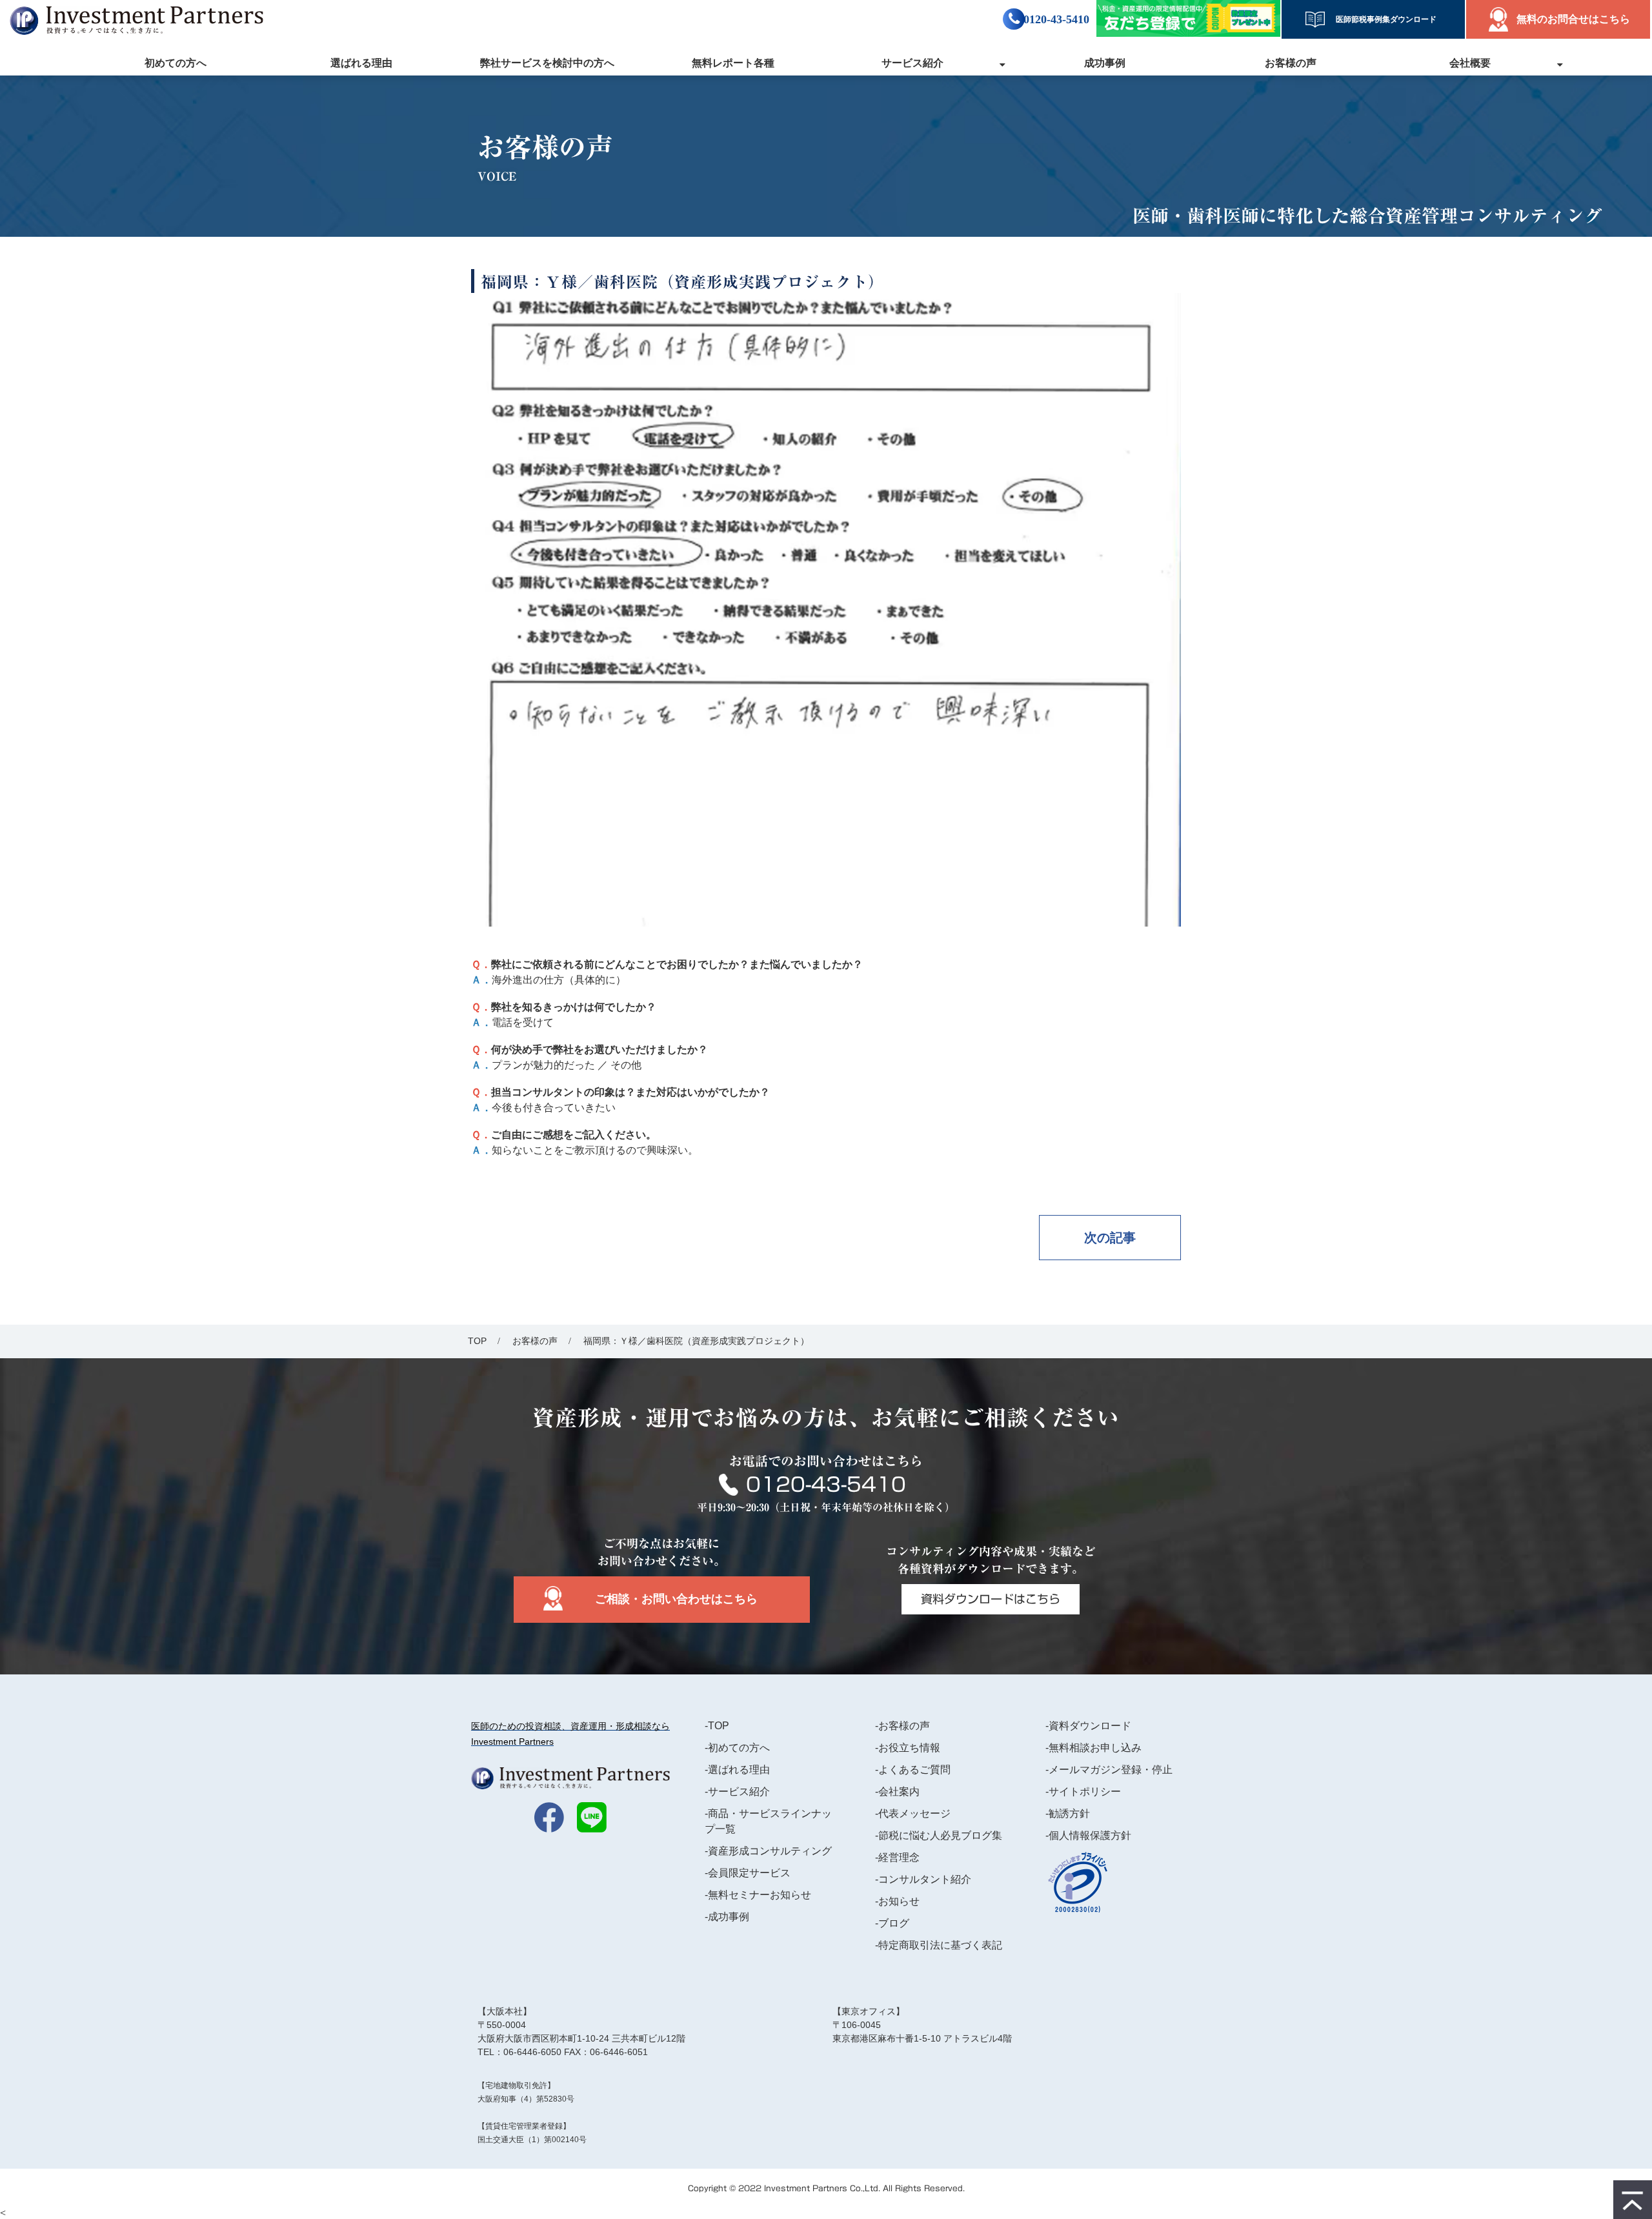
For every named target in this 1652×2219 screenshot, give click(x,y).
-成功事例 (727, 1917)
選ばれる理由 (361, 63)
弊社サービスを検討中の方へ (547, 63)
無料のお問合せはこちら (1573, 19)
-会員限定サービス (748, 1873)
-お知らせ (897, 1901)
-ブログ (892, 1923)
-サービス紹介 (737, 1792)
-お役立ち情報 (908, 1748)
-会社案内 (897, 1792)
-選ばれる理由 (737, 1770)
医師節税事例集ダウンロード (1382, 19)
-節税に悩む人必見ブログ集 (939, 1835)
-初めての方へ (737, 1748)
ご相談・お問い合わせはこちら (676, 1599)
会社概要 (1470, 63)
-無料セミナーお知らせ (758, 1895)
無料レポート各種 (733, 63)
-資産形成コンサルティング (768, 1851)
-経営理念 (897, 1857)
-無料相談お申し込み (1093, 1748)
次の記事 (1110, 1238)
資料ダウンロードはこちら (991, 1599)
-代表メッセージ (913, 1813)
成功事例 (1105, 63)
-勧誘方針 (1068, 1813)
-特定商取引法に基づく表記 (939, 1945)
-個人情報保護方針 (1088, 1835)
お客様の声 (1291, 63)
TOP (477, 1341)
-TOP (717, 1726)
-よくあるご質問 (913, 1770)
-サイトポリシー (1083, 1792)
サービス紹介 (912, 63)
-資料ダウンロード (1088, 1726)
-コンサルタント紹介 (923, 1879)
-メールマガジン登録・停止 (1109, 1770)
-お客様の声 (902, 1726)
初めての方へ (176, 63)
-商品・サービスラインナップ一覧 (768, 1821)
